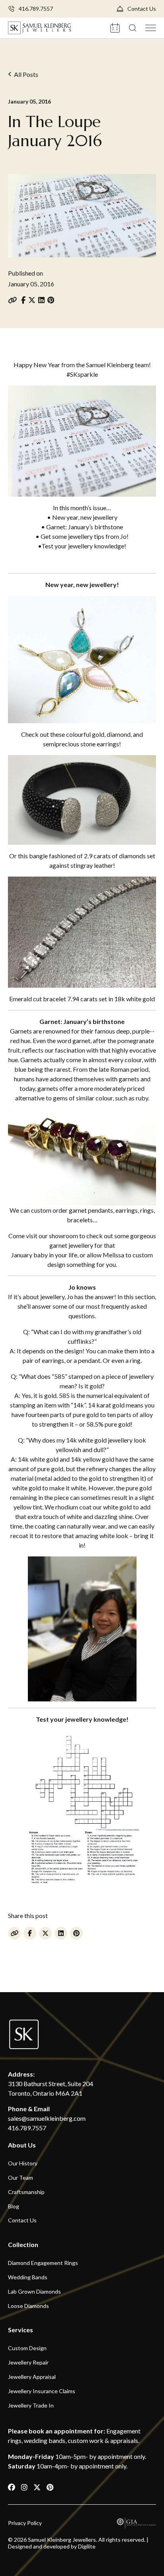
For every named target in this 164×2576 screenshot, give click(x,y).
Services (20, 2330)
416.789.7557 (36, 9)
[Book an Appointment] (116, 27)
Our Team (20, 2178)
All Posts (26, 74)
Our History (23, 2163)
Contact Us (142, 9)
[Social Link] (12, 2487)
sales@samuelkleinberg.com (47, 2118)
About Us (22, 2145)
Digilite (87, 2546)
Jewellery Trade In (31, 2405)
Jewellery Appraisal (32, 2377)
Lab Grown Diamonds (34, 2292)
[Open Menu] (151, 27)
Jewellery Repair (28, 2363)
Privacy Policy (25, 2523)
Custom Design (27, 2348)
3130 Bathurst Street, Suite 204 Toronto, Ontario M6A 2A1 (51, 2088)
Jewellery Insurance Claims (42, 2391)
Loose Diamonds (28, 2306)
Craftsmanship (26, 2192)
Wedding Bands (28, 2277)
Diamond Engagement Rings (43, 2263)
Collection (23, 2244)
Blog (14, 2206)
